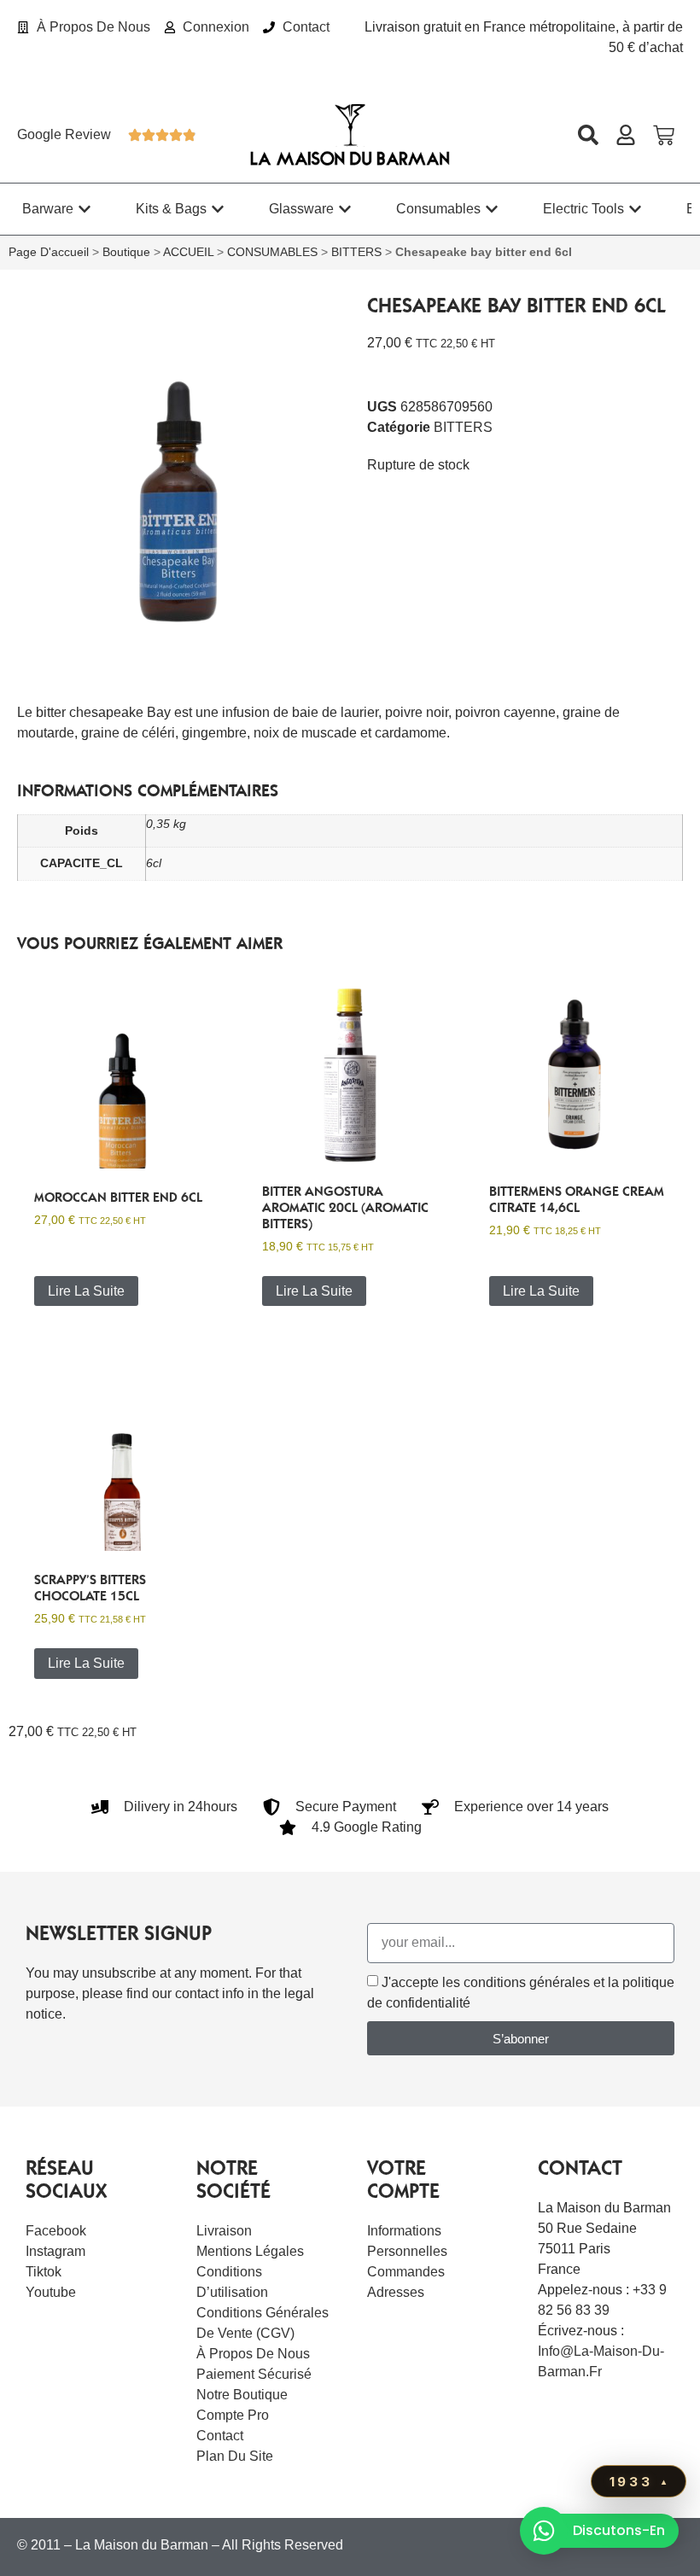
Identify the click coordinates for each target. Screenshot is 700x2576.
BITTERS (356, 252)
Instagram (55, 2251)
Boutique (126, 252)
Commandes (406, 2272)
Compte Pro (233, 2415)
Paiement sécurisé (254, 2374)
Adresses (396, 2292)
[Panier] (664, 135)
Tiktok (44, 2272)
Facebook (56, 2231)
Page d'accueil (49, 252)
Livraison (224, 2231)
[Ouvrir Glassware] (345, 209)
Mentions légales (250, 2251)
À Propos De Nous (253, 2354)
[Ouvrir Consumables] (492, 209)
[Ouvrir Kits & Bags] (218, 209)
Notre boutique (242, 2395)
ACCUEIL (188, 252)
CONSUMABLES (272, 252)
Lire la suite (86, 1291)
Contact (220, 2436)
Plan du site (235, 2456)
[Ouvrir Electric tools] (635, 209)
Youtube (51, 2292)
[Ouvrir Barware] (85, 209)
